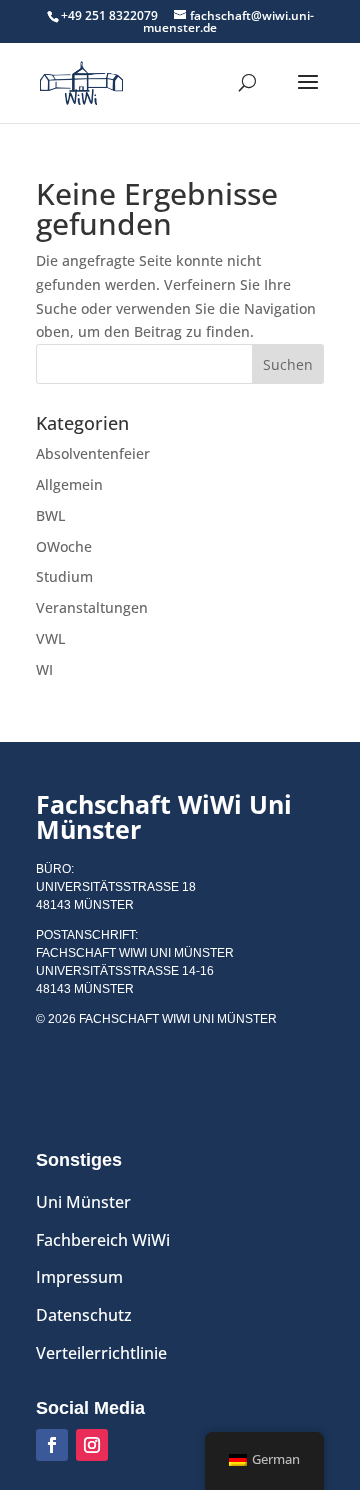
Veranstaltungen (92, 607)
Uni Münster (83, 1202)
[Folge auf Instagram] (92, 1445)
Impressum (79, 1277)
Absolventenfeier (93, 453)
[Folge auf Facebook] (52, 1445)
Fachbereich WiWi (103, 1240)
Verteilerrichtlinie (101, 1353)
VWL (50, 638)
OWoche (64, 546)
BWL (50, 515)
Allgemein (69, 484)
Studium (64, 576)
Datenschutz (84, 1315)
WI (44, 669)
